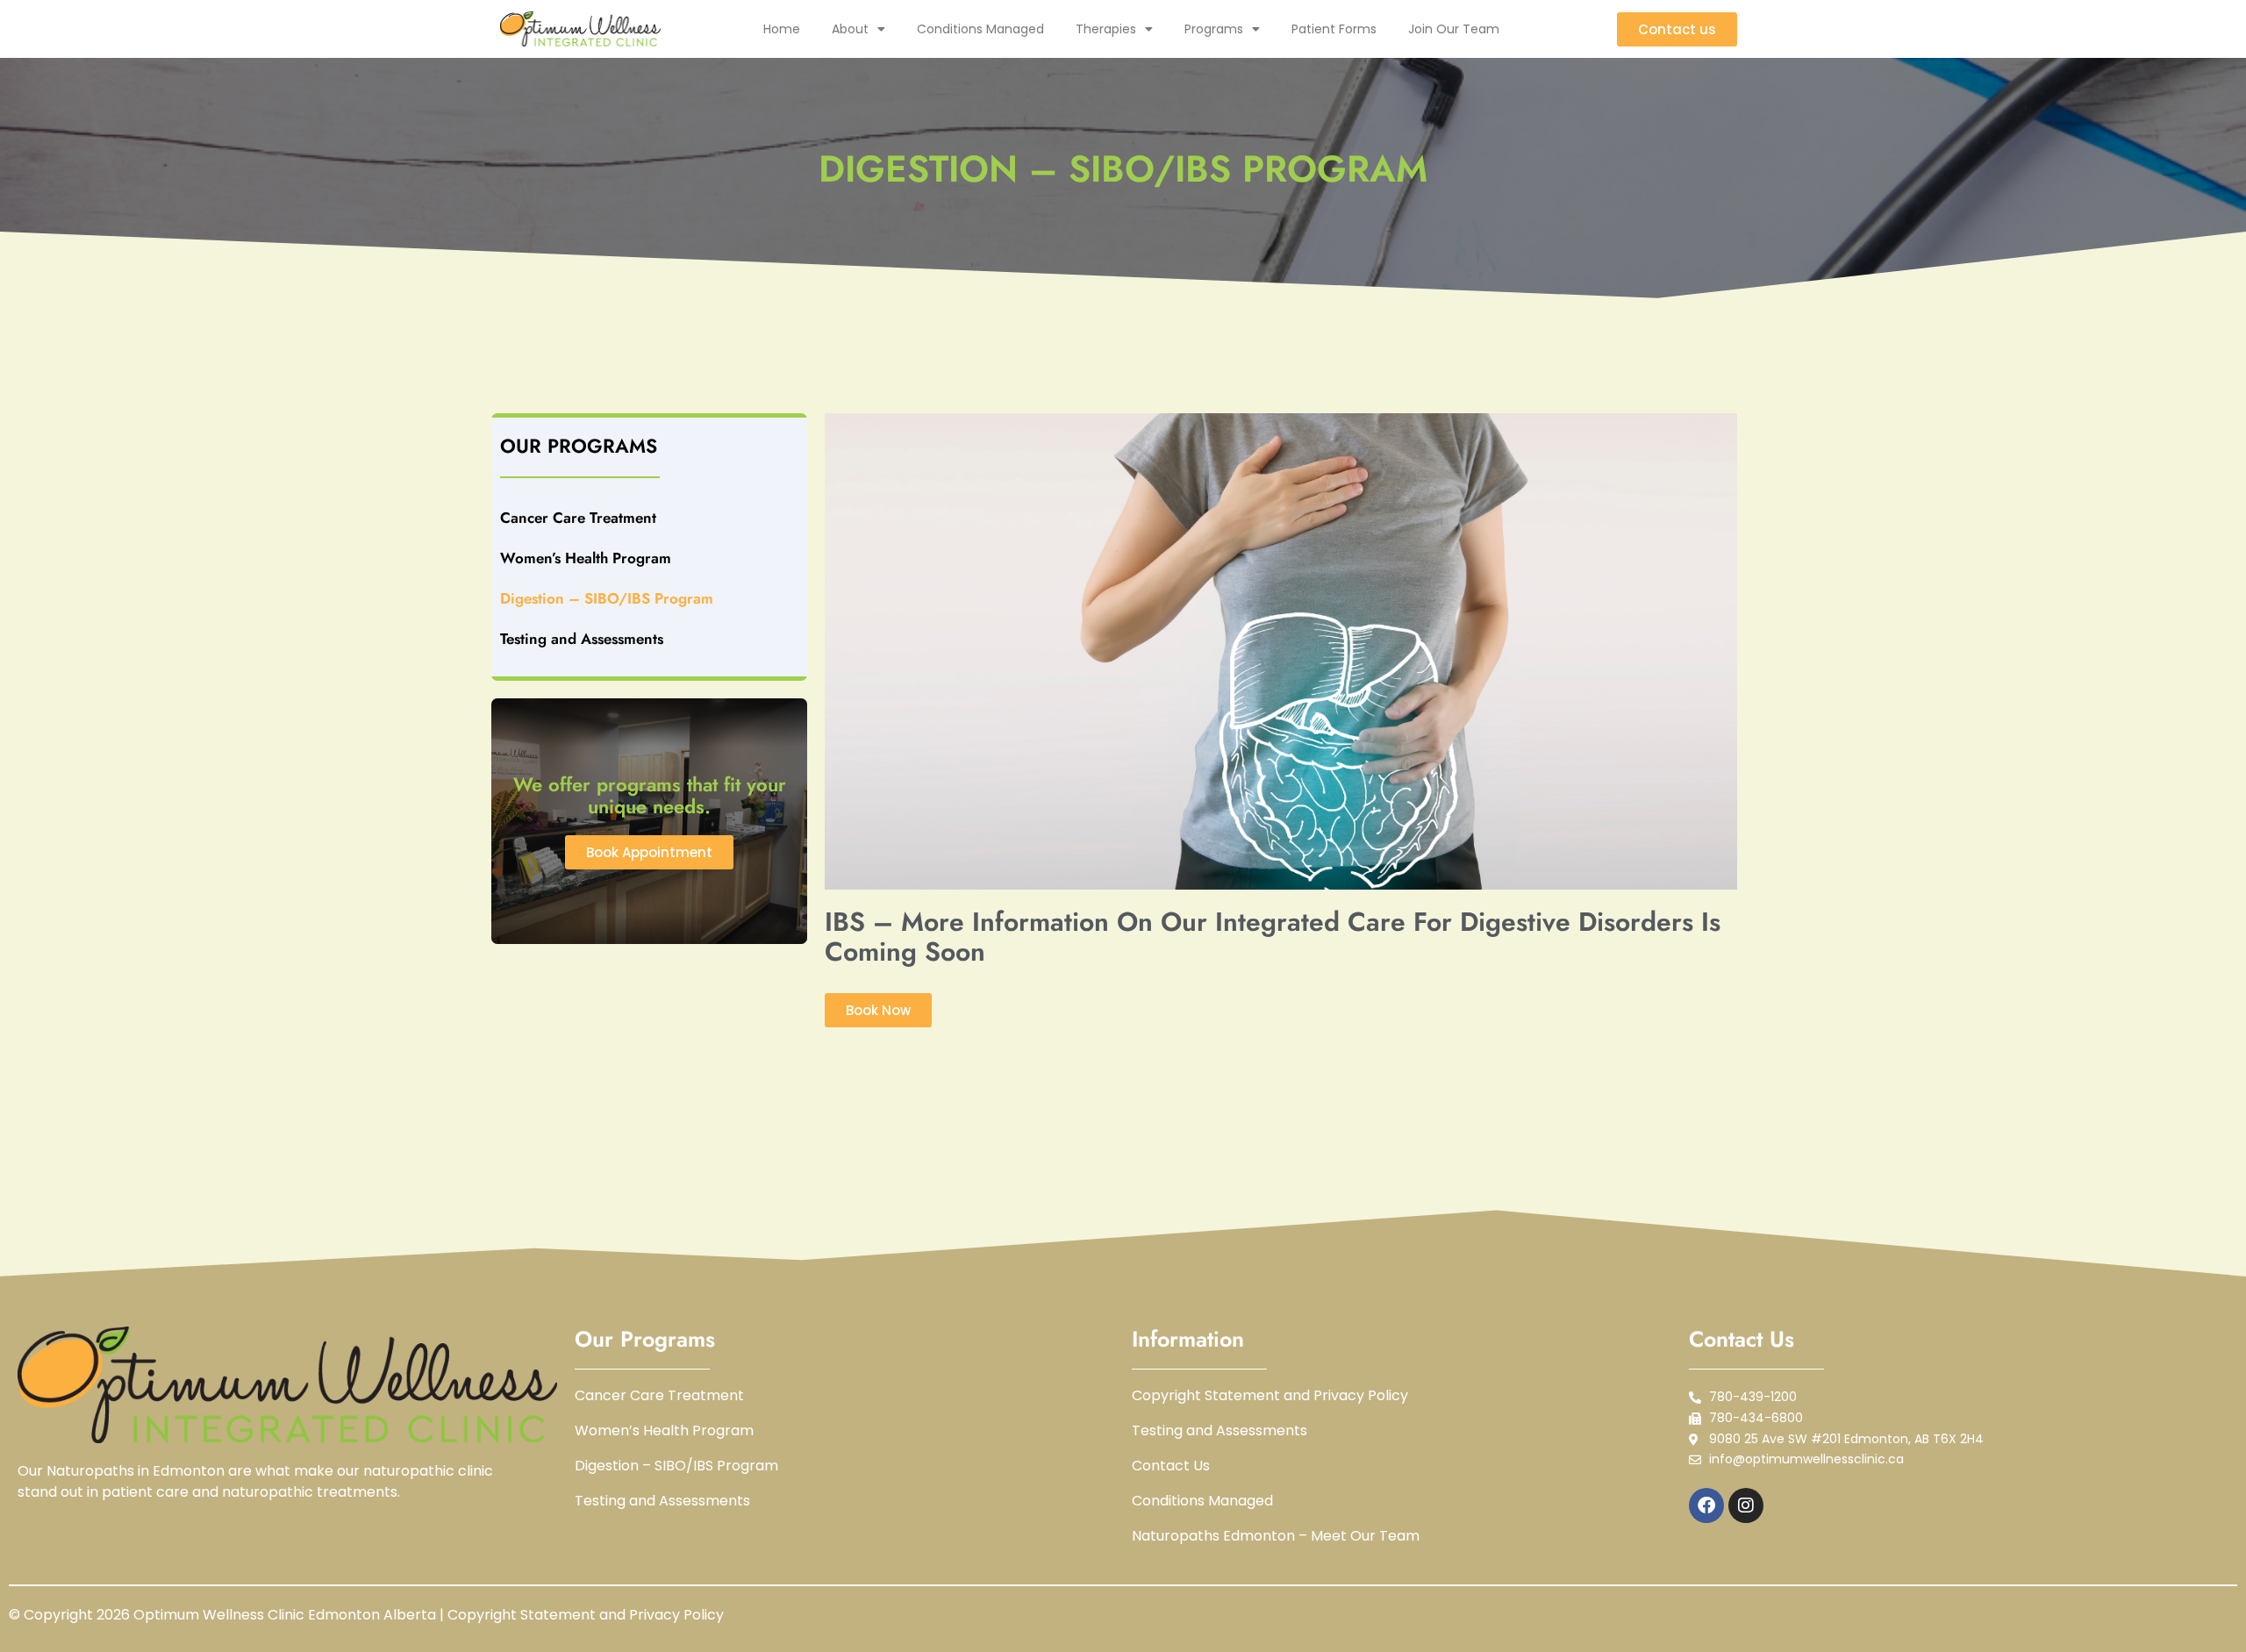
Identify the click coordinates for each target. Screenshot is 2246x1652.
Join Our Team (1454, 29)
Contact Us (1171, 1466)
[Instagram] (1746, 1505)
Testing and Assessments (582, 639)
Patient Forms (1334, 29)
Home (782, 29)
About (850, 29)
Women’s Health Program (586, 558)
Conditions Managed (980, 29)
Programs (1214, 29)
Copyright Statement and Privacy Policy (1270, 1396)
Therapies (1106, 29)
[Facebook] (1706, 1505)
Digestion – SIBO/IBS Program (607, 598)
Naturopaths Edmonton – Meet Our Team (1276, 1536)
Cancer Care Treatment (578, 518)
